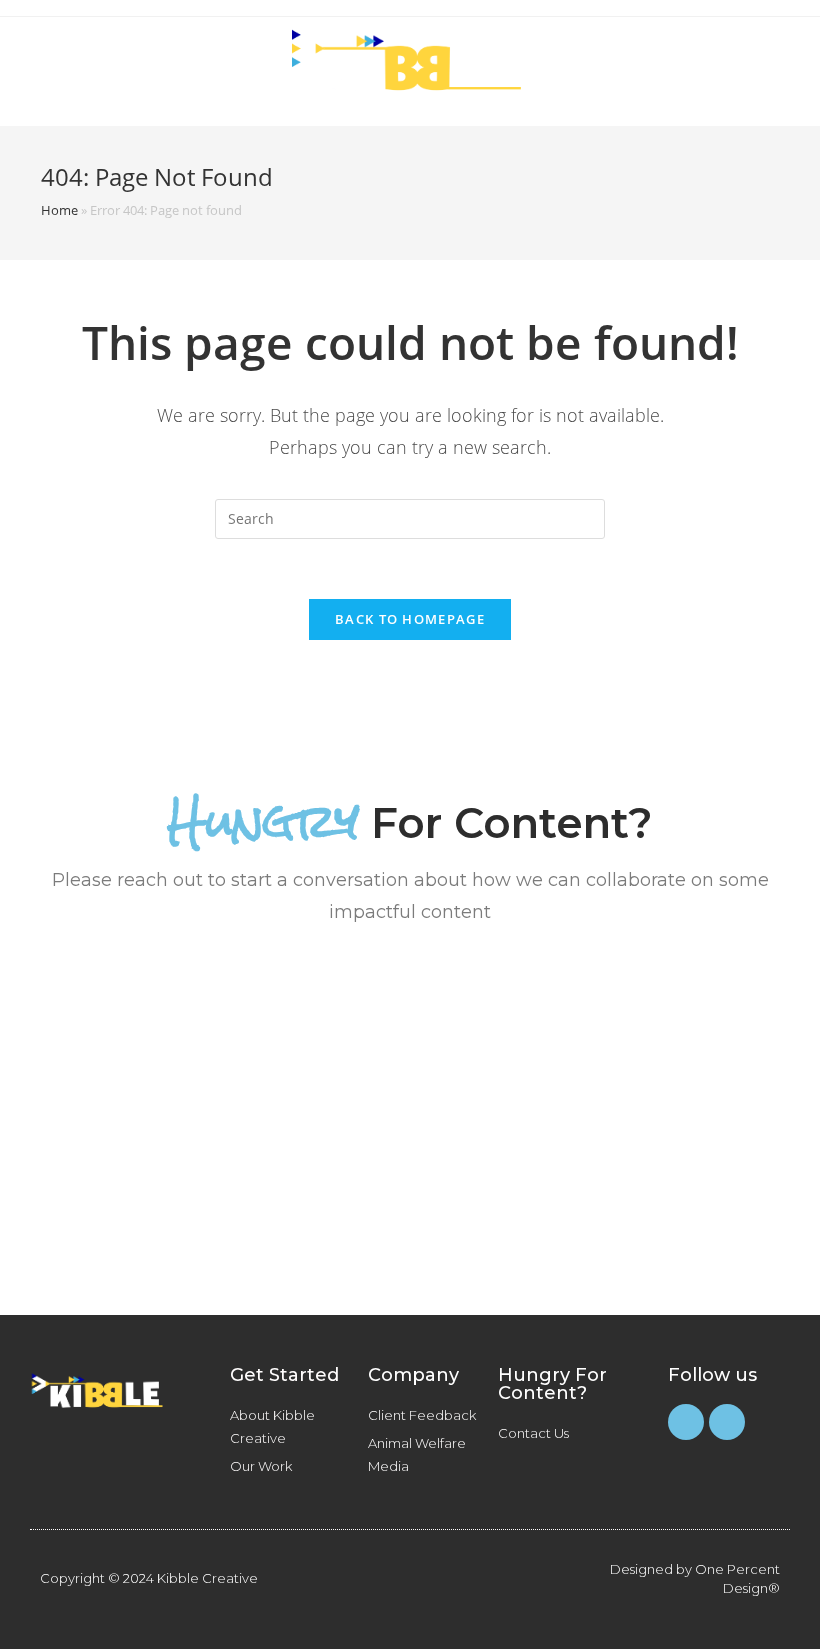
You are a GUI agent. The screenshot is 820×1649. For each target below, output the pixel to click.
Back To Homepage (410, 619)
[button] (676, 64)
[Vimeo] (686, 1422)
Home (59, 210)
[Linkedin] (727, 1422)
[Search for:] (410, 516)
